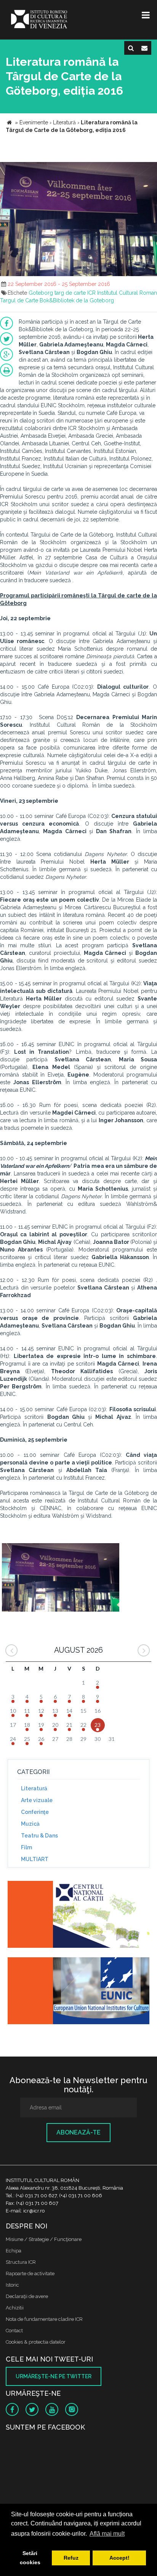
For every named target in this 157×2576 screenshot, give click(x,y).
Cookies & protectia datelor (36, 2342)
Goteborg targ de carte (57, 293)
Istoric (12, 2285)
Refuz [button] (71, 2558)
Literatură (34, 1788)
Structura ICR (21, 2262)
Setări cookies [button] (30, 2558)
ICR (91, 293)
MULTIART (35, 1859)
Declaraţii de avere (27, 2296)
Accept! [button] (119, 2558)
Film (26, 1847)
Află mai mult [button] (107, 2534)
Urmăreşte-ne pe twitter (54, 2376)
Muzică (30, 1824)
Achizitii (15, 2308)
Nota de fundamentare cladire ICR (44, 2319)
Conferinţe (35, 1812)
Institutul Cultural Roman (127, 293)
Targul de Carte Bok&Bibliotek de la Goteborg (57, 300)
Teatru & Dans (39, 1836)
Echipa (14, 2251)
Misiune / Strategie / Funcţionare (44, 2239)
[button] (150, 169)
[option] (61, 1578)
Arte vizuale (37, 1800)
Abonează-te (78, 2132)
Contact (14, 2331)
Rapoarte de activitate (30, 2273)
